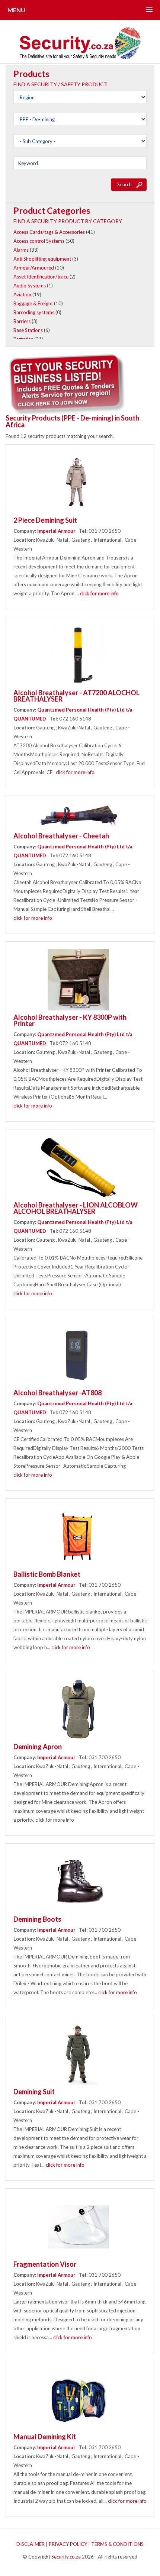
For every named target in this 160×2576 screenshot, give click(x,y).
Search (124, 184)
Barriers (22, 321)
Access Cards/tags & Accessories (49, 232)
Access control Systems (39, 241)
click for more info (99, 593)
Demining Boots (37, 1919)
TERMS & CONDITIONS (117, 2544)
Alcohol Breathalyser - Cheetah (61, 836)
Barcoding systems (34, 312)
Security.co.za (66, 2557)
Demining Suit (34, 2092)
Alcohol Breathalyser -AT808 (57, 1393)
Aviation (22, 294)
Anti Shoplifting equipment (42, 259)
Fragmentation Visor (45, 2264)
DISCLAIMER (31, 2544)
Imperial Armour (57, 531)
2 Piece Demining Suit (45, 520)
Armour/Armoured (34, 268)
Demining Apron (38, 1747)
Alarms (21, 250)
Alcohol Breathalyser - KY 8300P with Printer (70, 1020)
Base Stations (28, 330)
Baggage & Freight (33, 303)
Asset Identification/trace (41, 277)
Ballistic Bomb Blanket (47, 1574)
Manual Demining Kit (45, 2437)
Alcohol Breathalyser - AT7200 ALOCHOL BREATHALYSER (76, 696)
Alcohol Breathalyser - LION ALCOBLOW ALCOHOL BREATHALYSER (76, 1208)
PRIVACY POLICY (68, 2544)
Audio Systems (30, 286)
